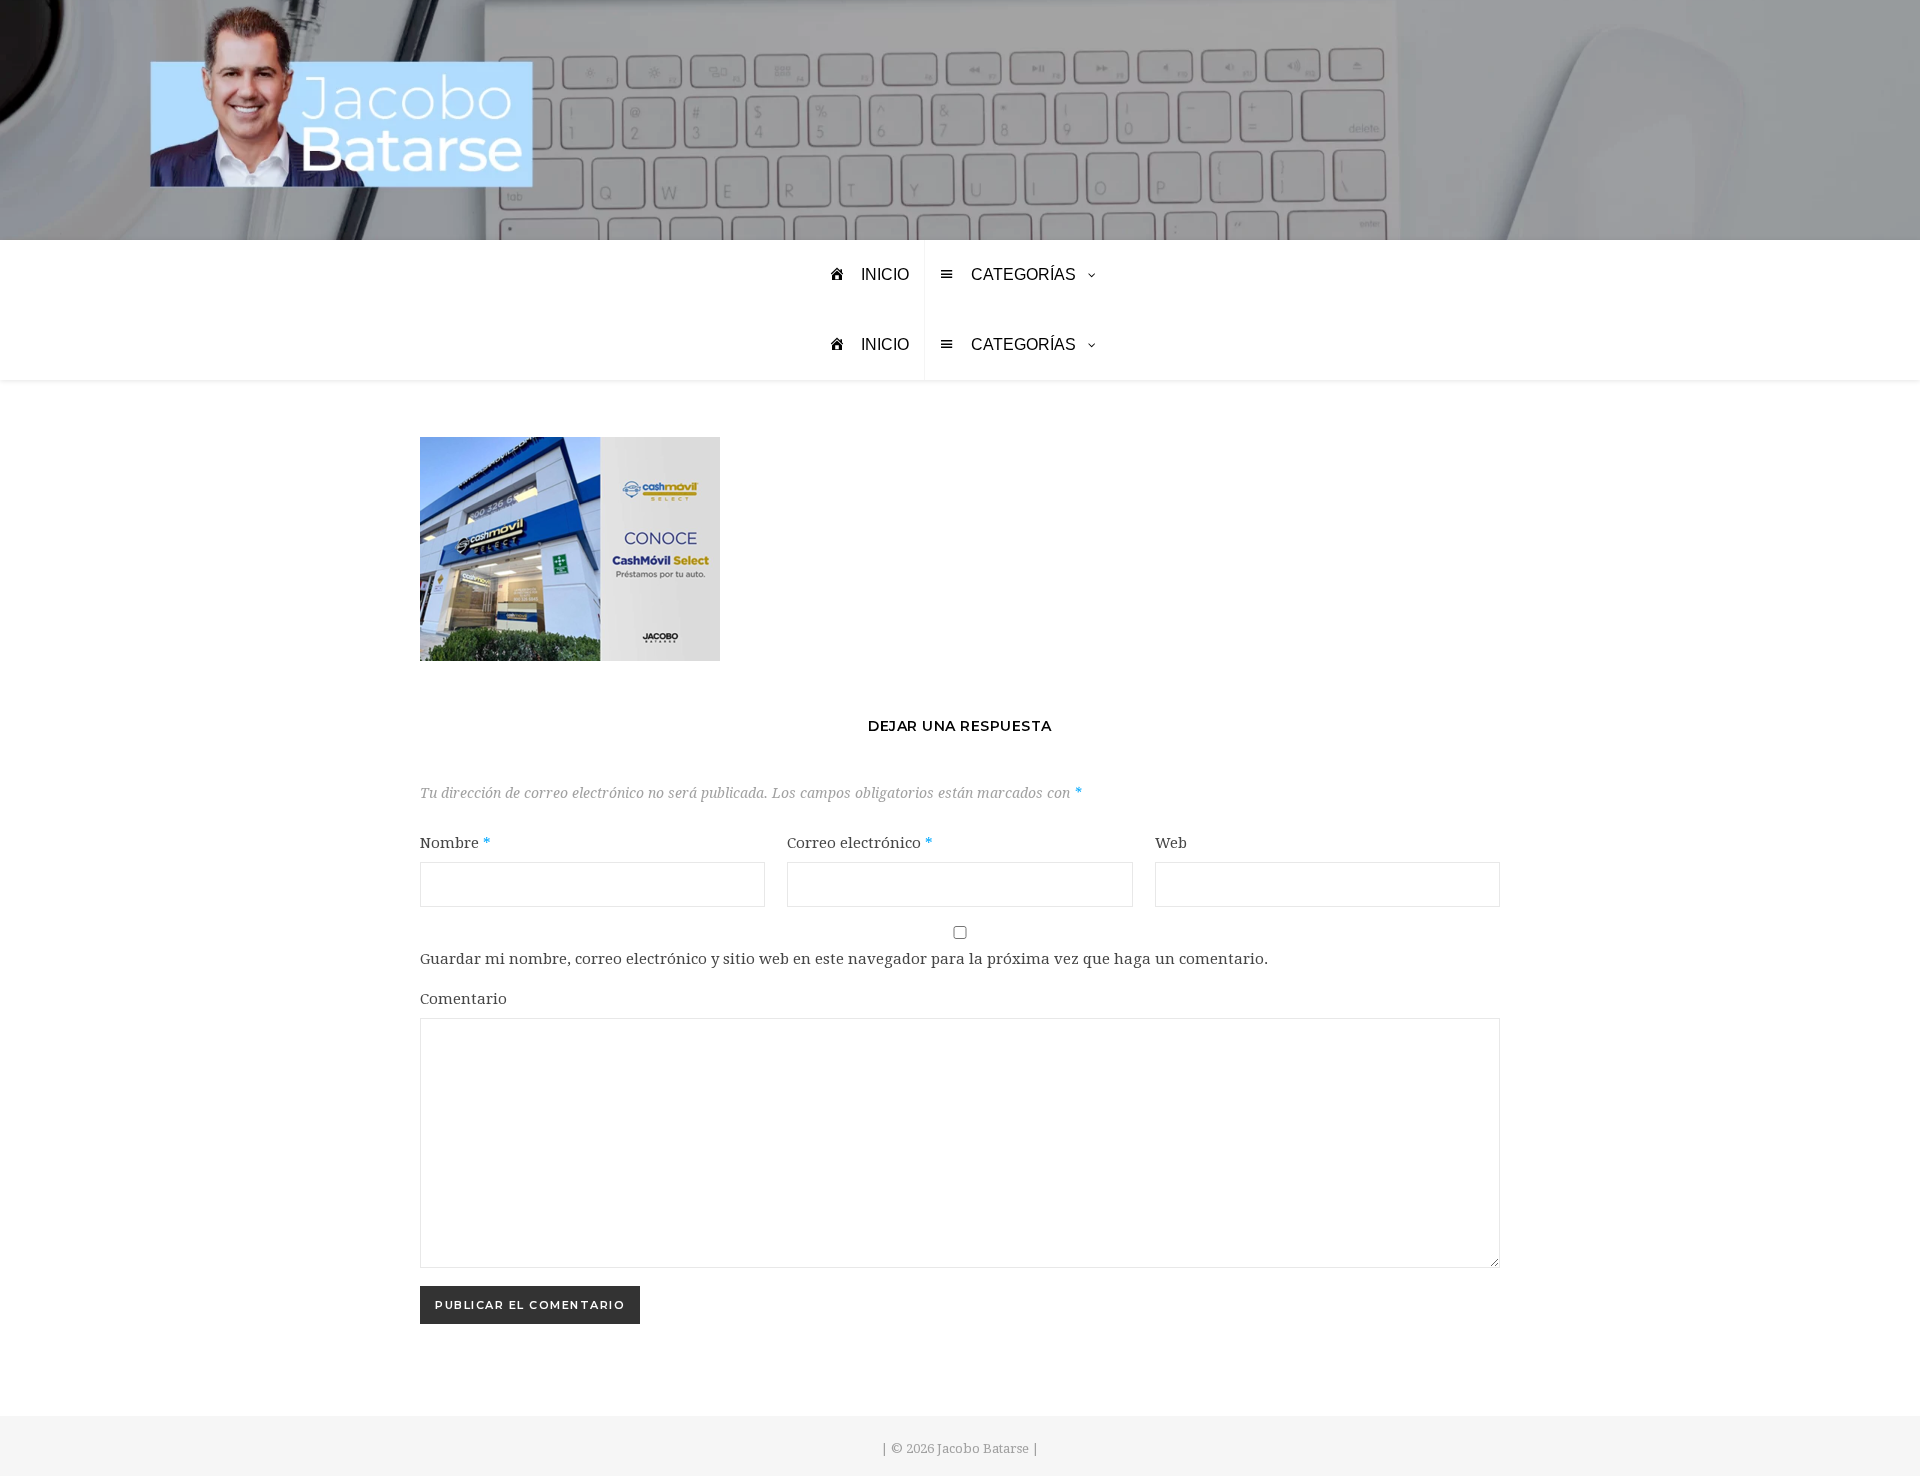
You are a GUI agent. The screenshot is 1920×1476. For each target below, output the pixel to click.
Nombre (455, 843)
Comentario (463, 999)
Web (1171, 843)
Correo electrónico (860, 843)
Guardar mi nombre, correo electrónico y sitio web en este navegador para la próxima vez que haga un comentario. (844, 959)
